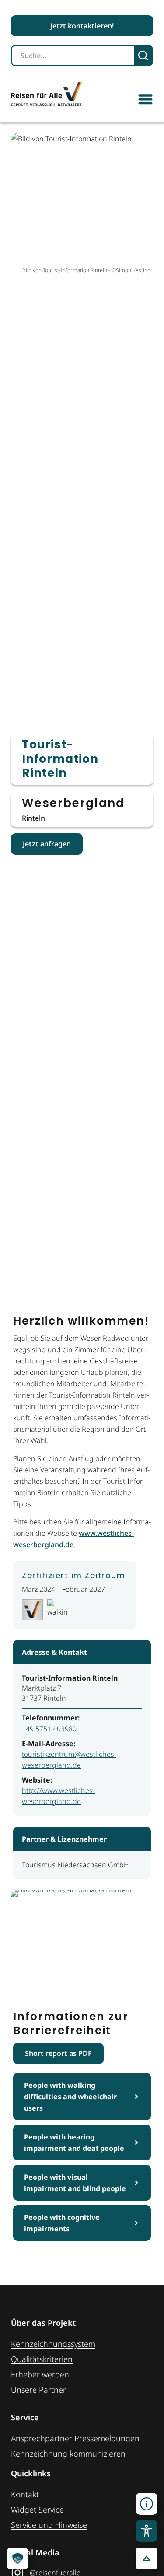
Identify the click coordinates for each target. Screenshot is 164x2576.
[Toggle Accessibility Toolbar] (147, 2531)
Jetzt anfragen (47, 844)
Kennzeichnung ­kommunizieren (68, 2454)
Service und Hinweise (49, 2525)
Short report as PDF (58, 2053)
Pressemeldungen (107, 2438)
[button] (145, 99)
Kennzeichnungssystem (53, 2344)
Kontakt (25, 2494)
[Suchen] (144, 56)
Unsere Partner (38, 2390)
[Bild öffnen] (82, 1939)
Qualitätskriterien (42, 2359)
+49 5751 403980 (49, 1729)
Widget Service (37, 2510)
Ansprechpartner (42, 2438)
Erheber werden (40, 2374)
